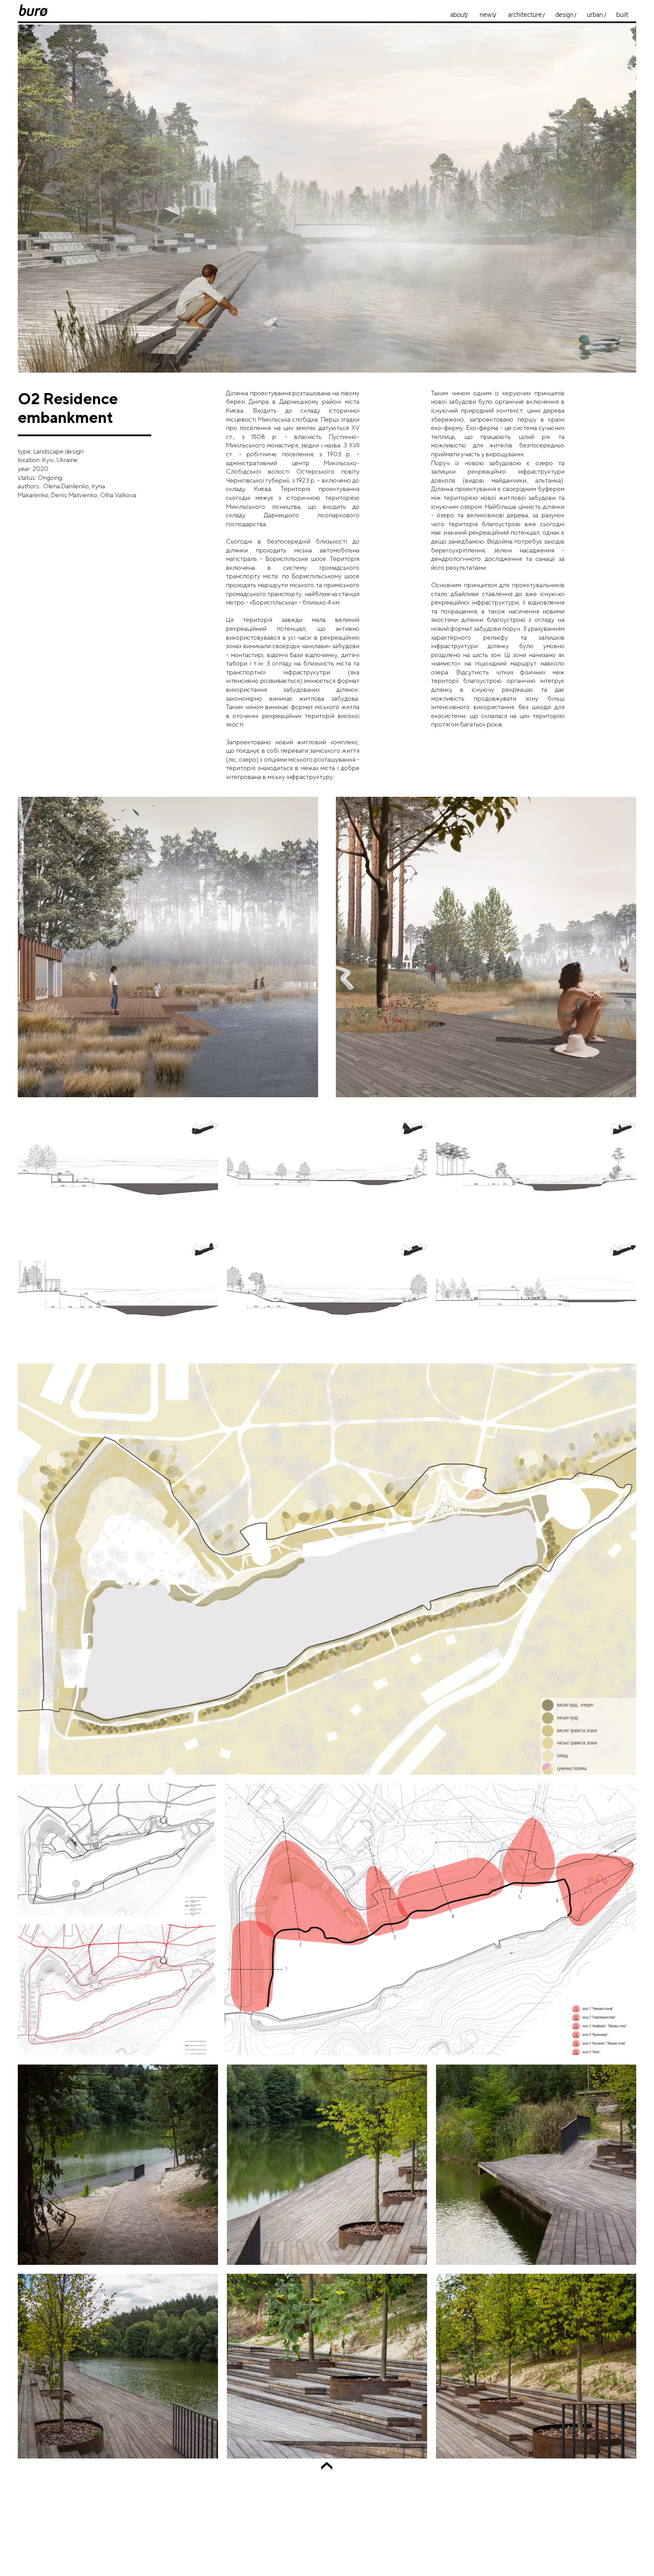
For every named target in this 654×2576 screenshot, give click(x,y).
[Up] (327, 2468)
